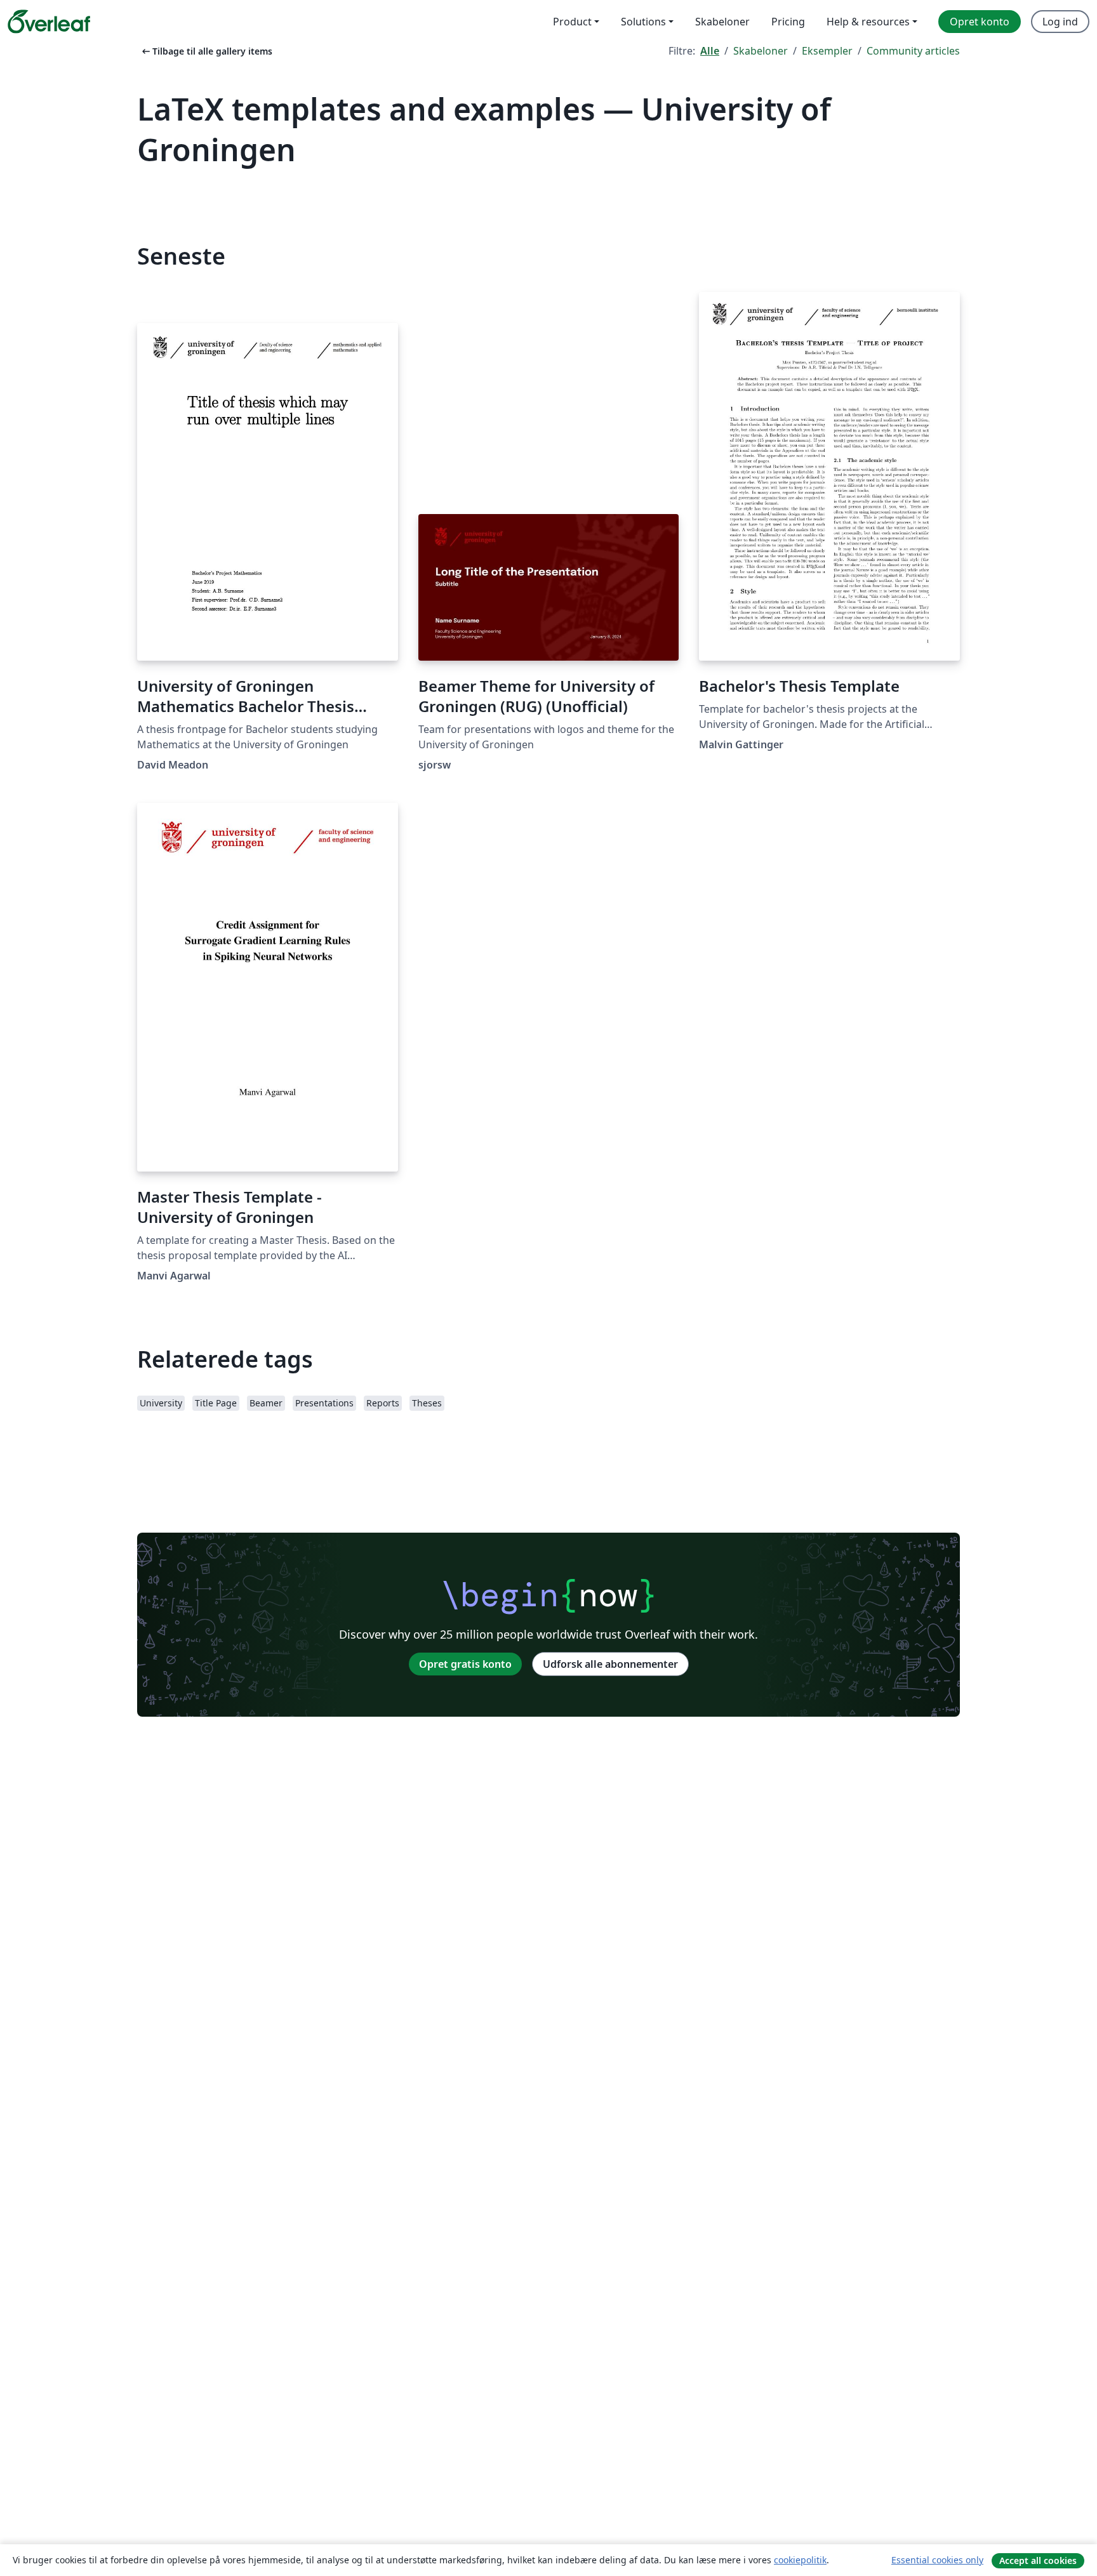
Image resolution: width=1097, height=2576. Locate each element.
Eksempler (827, 51)
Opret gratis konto (465, 1664)
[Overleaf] (49, 22)
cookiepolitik (800, 2560)
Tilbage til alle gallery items (206, 51)
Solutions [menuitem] (643, 22)
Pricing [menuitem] (788, 22)
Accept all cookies (1038, 2560)
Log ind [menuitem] (1060, 22)
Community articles (913, 51)
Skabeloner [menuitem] (722, 22)
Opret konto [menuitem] (980, 22)
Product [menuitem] (572, 22)
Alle (710, 51)
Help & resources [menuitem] (868, 22)
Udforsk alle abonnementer (610, 1664)
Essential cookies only (937, 2560)
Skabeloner (761, 51)
